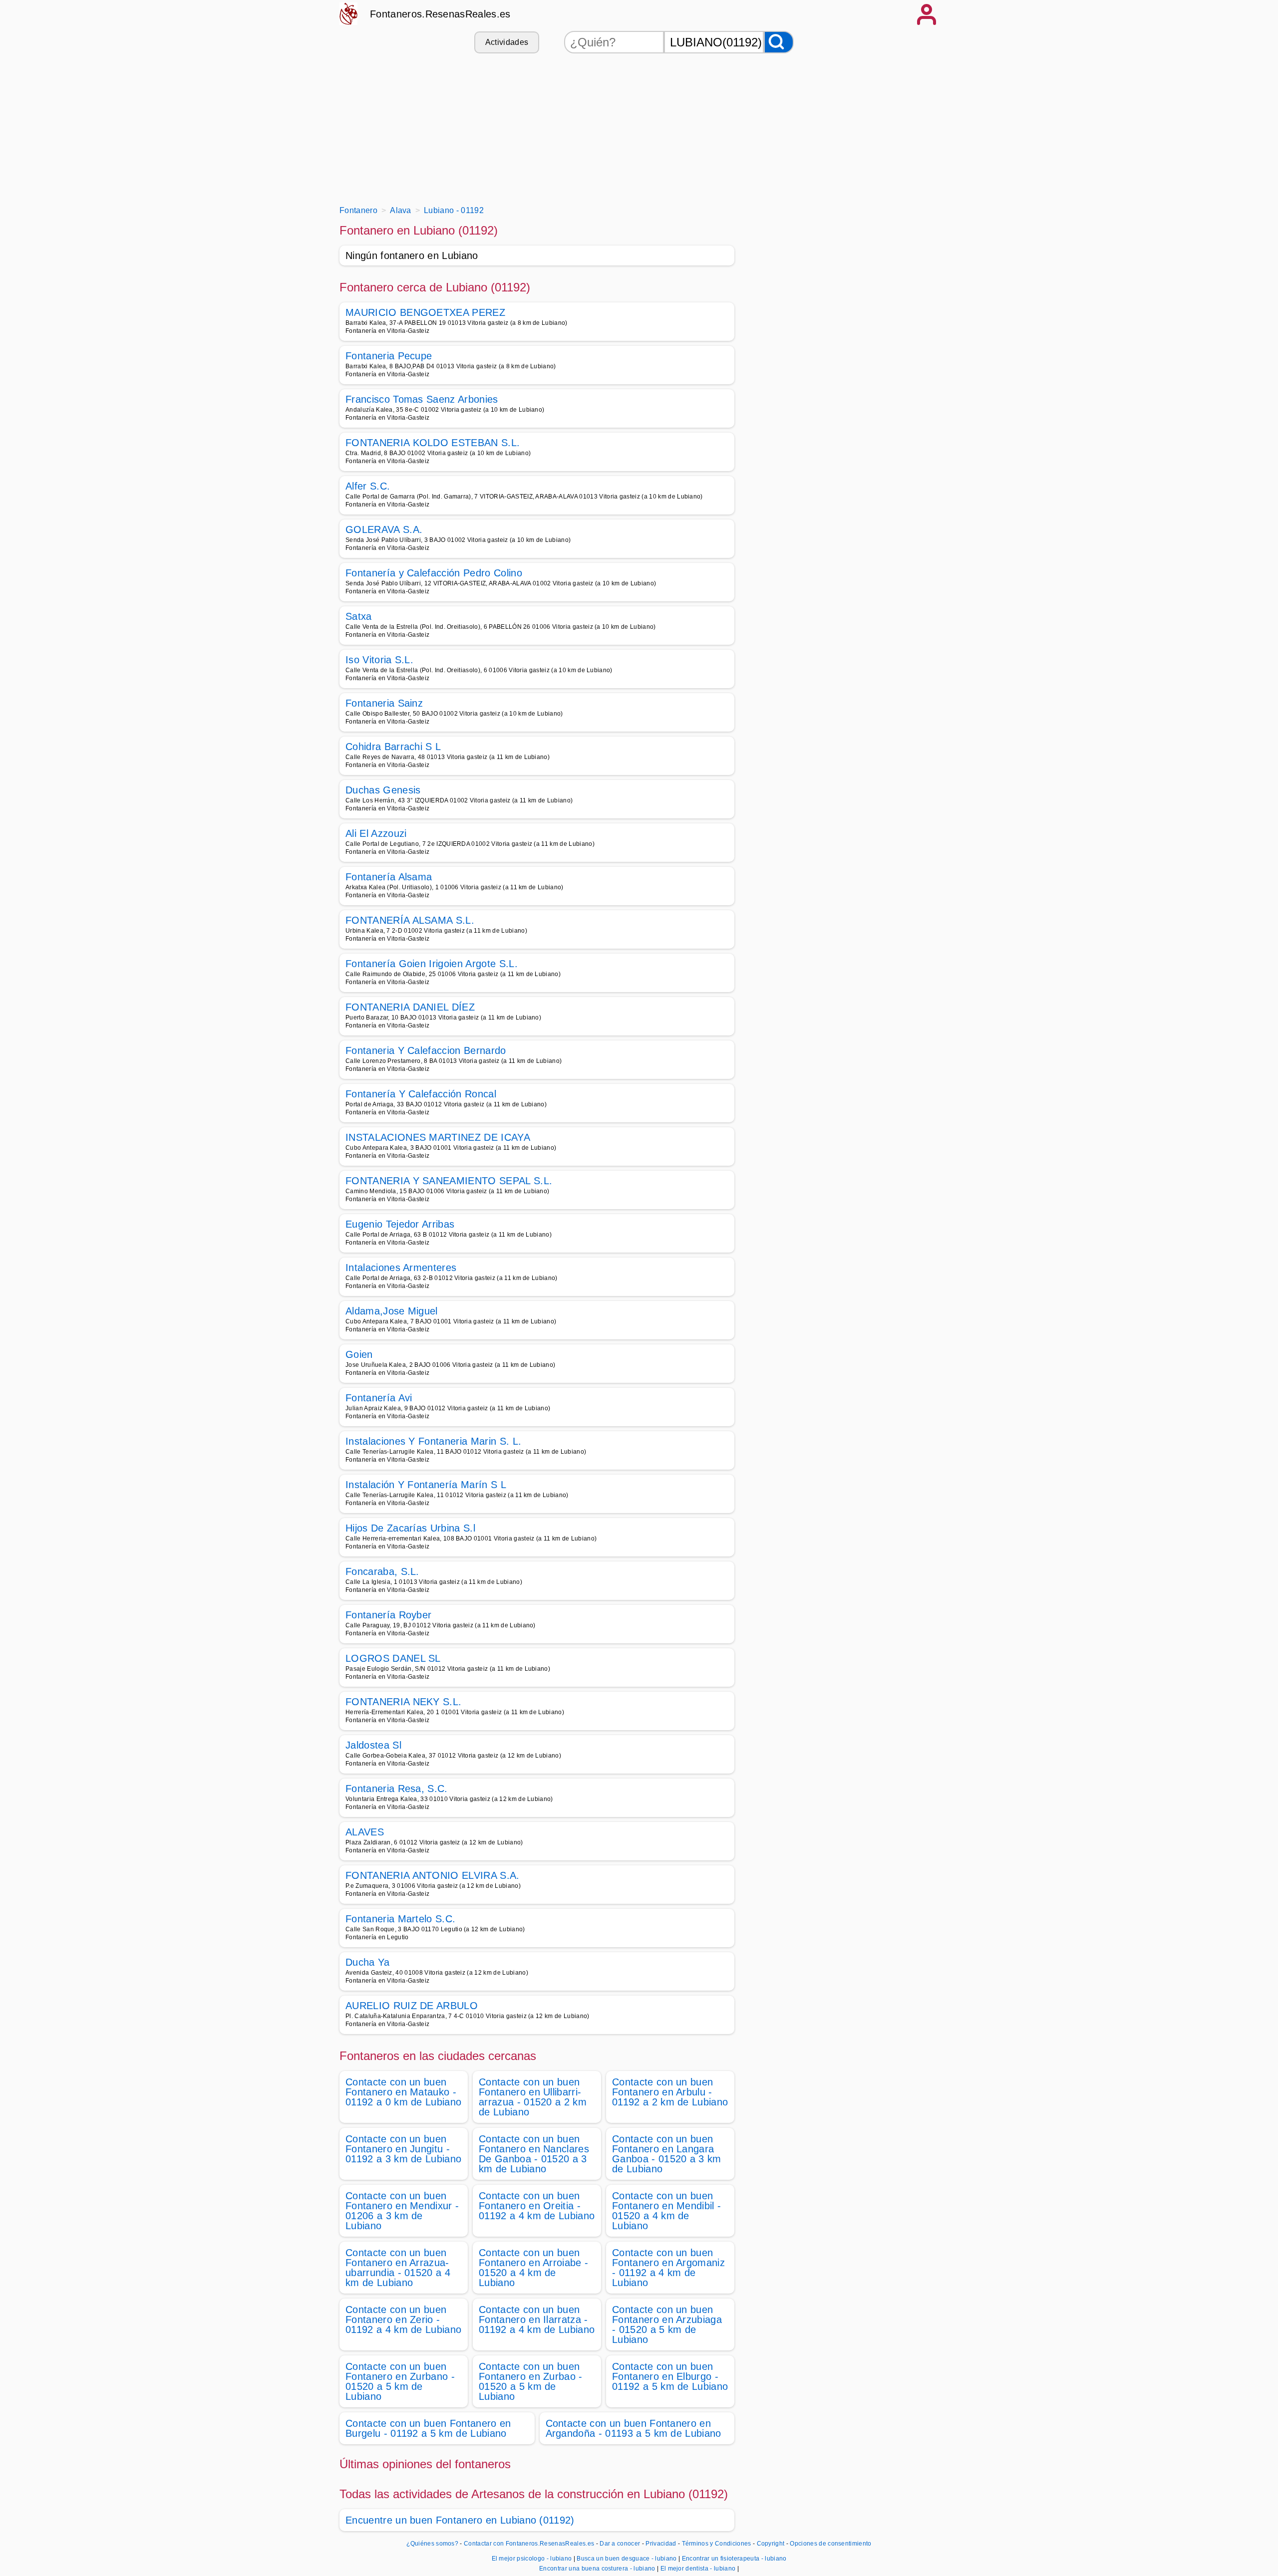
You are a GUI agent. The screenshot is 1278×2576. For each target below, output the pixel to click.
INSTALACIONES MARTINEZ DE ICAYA (438, 1137)
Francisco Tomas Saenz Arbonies (422, 399)
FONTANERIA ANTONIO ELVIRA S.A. (433, 1875)
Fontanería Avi (379, 1398)
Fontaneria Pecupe (389, 356)
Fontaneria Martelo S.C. (400, 1919)
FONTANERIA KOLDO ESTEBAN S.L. (433, 443)
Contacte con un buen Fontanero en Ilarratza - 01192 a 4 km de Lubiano (537, 2319)
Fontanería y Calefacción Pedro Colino (434, 573)
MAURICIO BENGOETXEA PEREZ (425, 312)
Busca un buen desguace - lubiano (627, 2559)
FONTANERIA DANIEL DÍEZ (410, 1007)
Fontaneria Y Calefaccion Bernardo (426, 1050)
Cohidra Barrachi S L (393, 747)
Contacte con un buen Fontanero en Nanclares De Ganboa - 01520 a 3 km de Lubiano (534, 2154)
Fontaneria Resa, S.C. (397, 1789)
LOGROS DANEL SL (393, 1658)
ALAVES (365, 1832)
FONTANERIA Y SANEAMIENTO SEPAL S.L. (449, 1181)
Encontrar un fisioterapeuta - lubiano (734, 2559)
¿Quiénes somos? (432, 2544)
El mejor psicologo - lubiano (532, 2559)
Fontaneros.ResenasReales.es (440, 14)
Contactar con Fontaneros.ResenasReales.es (529, 2544)
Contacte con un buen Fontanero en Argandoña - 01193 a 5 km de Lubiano (634, 2428)
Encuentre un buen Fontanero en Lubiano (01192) (460, 2520)
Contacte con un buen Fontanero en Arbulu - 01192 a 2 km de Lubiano (670, 2092)
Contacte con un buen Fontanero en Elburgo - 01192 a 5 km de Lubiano (670, 2376)
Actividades (507, 42)
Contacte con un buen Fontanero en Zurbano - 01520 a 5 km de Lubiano (400, 2381)
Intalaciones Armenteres (401, 1268)
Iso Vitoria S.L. (379, 660)
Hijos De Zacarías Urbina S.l (410, 1528)
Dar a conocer (620, 2544)
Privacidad (661, 2544)
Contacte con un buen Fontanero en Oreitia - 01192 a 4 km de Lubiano (537, 2206)
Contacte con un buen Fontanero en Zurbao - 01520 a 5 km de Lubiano (531, 2381)
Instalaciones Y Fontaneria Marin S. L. (433, 1441)
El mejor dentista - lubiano (698, 2569)
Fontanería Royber (388, 1615)
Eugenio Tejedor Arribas (400, 1224)
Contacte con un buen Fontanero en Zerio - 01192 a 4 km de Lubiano (403, 2319)
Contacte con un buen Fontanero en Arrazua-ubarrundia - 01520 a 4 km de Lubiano (398, 2268)
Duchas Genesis (383, 790)
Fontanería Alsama (389, 877)
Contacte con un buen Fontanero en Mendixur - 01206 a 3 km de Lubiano (402, 2211)
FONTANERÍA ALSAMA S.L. (410, 920)
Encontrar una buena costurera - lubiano (597, 2569)
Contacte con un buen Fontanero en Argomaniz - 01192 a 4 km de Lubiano (668, 2268)
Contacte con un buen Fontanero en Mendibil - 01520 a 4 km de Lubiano (666, 2211)
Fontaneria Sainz (384, 703)
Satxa (359, 616)
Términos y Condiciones (717, 2544)
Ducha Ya (368, 1962)
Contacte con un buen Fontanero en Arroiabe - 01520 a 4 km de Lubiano (533, 2268)
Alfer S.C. (368, 486)
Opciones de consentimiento (830, 2544)
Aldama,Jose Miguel (392, 1311)
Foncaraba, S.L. (382, 1571)
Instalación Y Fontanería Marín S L (426, 1485)
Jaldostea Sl (373, 1745)
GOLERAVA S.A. (384, 529)
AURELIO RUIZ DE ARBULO (412, 2006)
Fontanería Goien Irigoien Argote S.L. (432, 964)
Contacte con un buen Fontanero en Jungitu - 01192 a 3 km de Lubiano (403, 2149)
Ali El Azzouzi (376, 833)
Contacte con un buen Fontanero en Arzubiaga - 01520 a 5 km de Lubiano (667, 2324)
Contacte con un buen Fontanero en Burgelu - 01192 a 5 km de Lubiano (428, 2428)
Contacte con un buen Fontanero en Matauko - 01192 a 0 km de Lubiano (403, 2092)
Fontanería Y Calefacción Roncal (421, 1094)
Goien (359, 1354)
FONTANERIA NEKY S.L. (403, 1702)
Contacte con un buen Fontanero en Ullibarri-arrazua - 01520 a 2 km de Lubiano (533, 2097)
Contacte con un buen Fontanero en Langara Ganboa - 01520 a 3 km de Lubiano (667, 2154)
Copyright (772, 2544)
